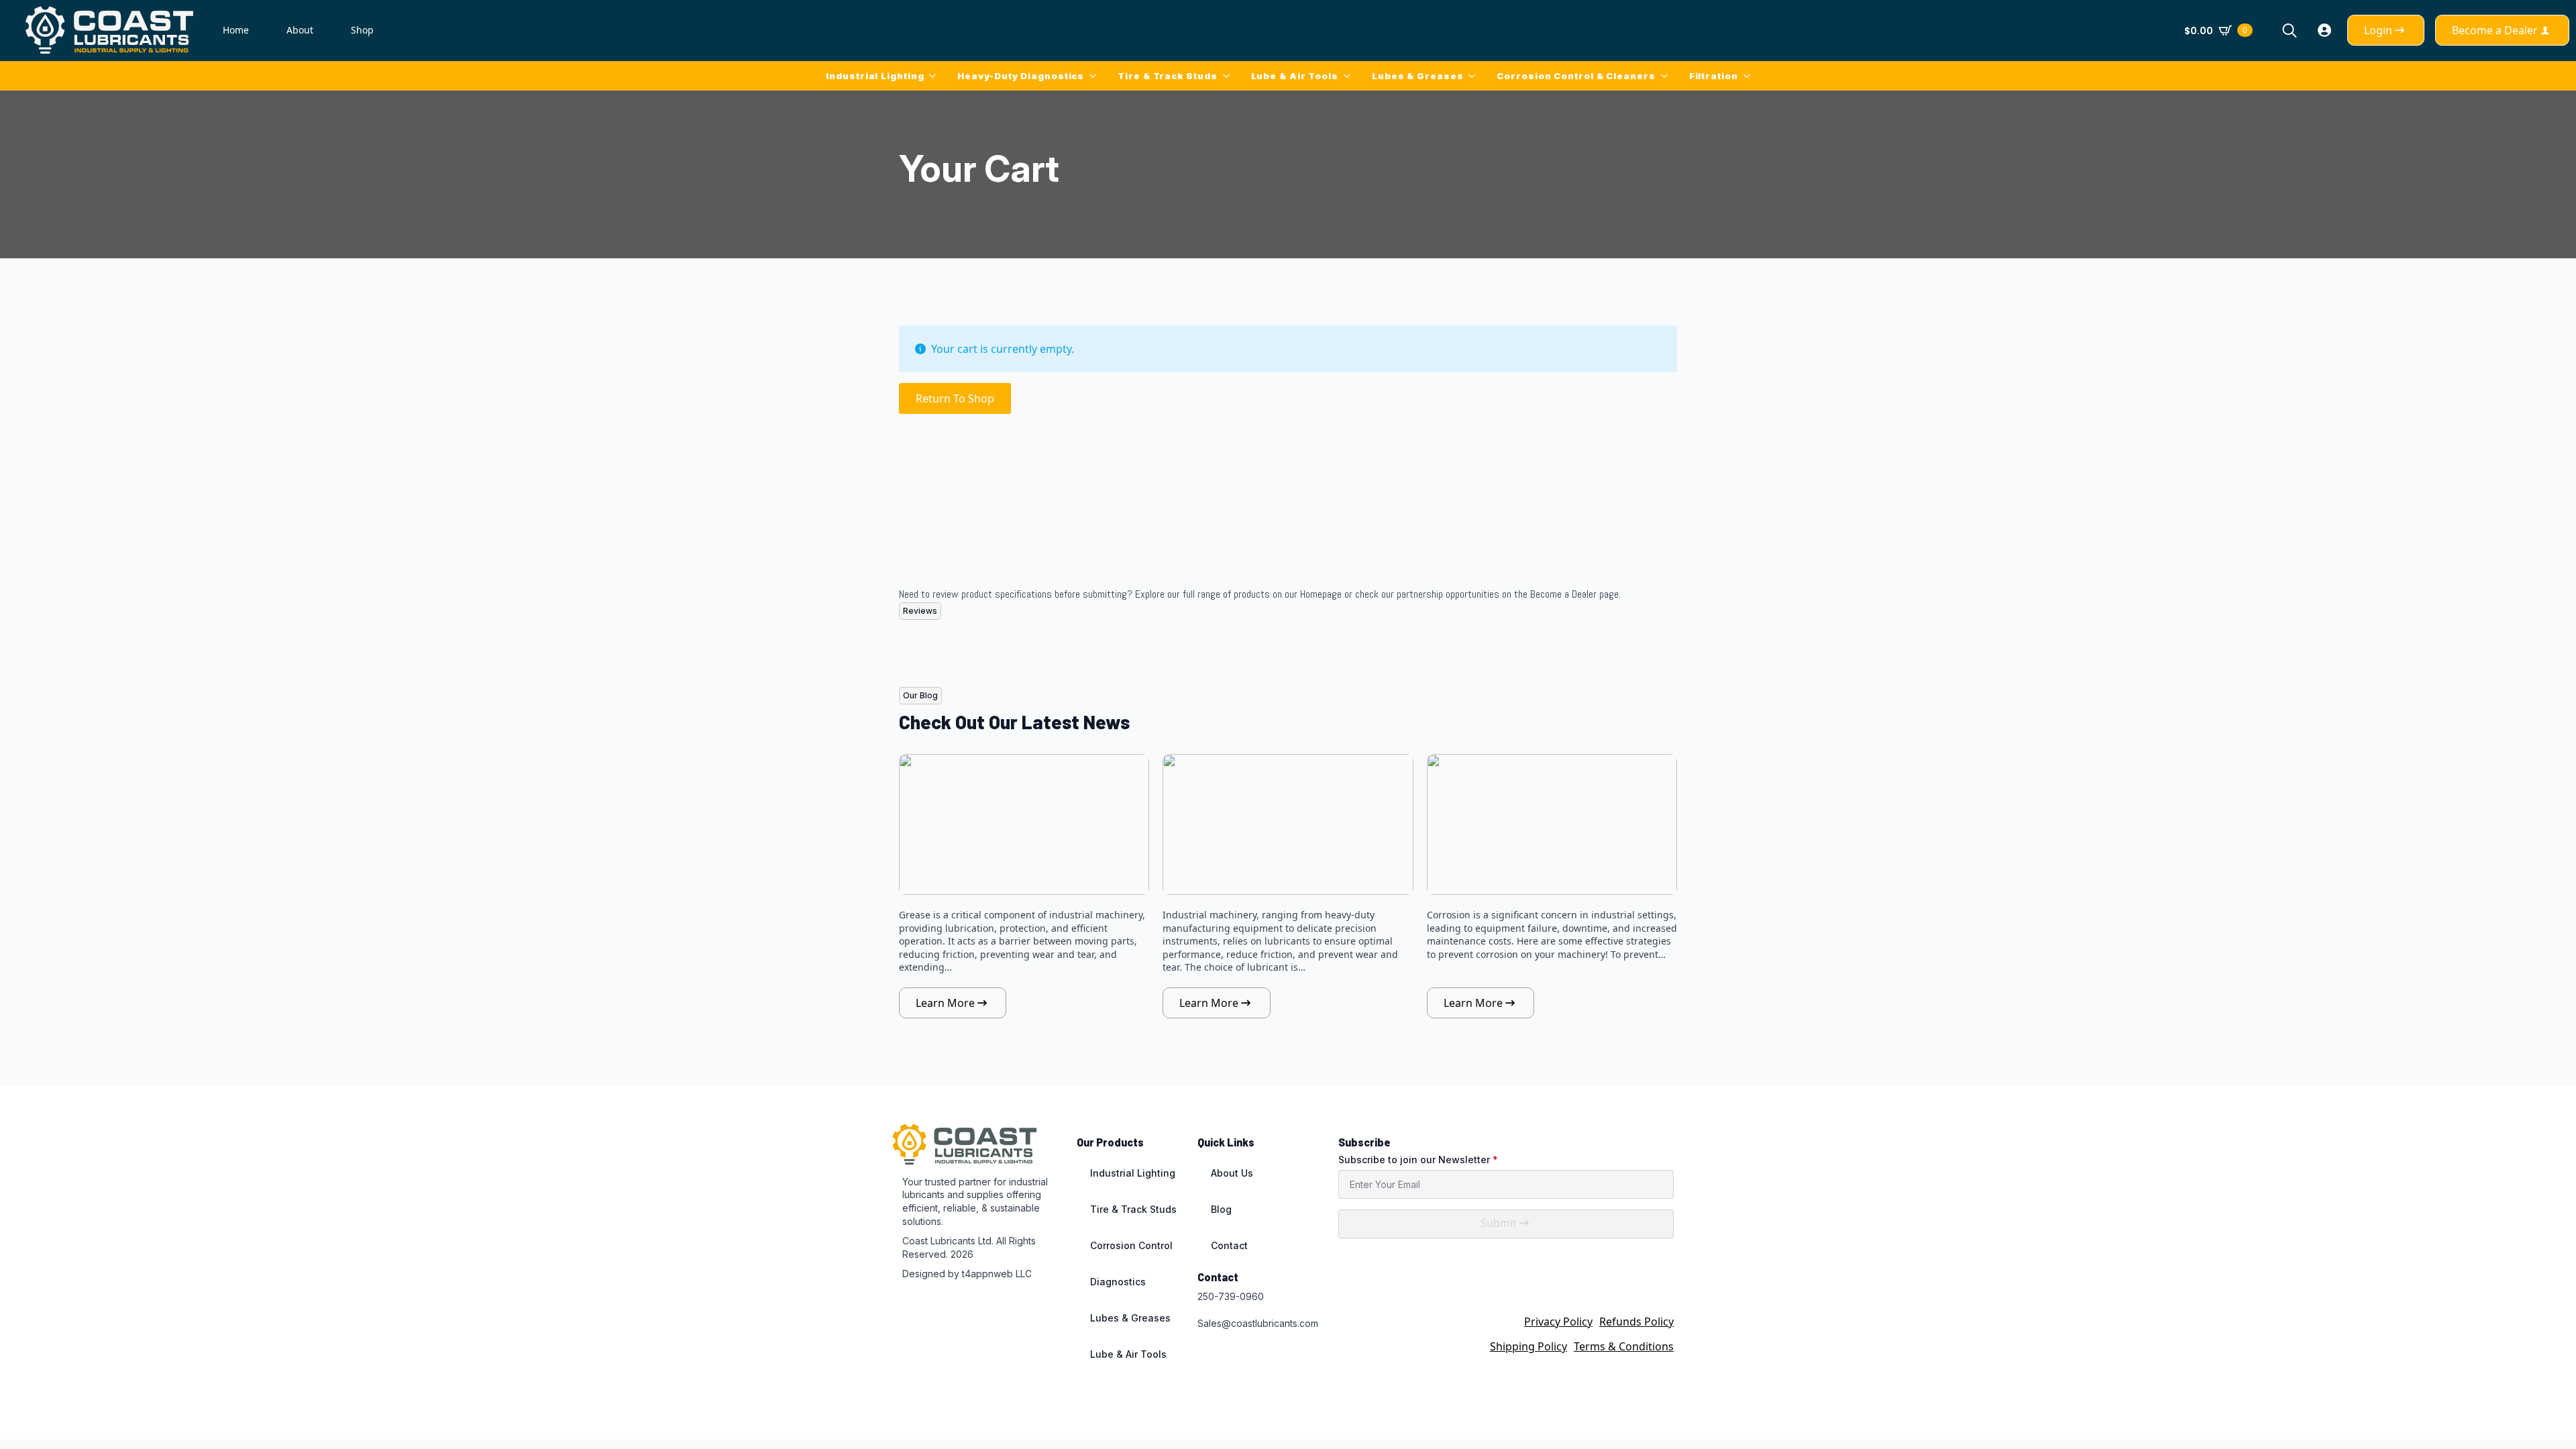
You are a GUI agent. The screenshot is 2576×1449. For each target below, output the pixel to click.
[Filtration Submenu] (1750, 76)
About (300, 30)
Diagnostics (1118, 1282)
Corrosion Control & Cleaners (1576, 76)
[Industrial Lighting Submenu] (935, 76)
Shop (362, 30)
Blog (1221, 1209)
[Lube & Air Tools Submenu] (1350, 76)
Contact (1229, 1245)
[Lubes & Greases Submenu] (1474, 76)
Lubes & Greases (1418, 76)
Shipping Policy (1528, 1346)
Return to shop (955, 398)
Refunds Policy (1636, 1322)
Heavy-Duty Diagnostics (1021, 76)
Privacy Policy (1558, 1322)
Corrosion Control (1131, 1245)
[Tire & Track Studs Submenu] (1229, 76)
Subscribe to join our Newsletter (1418, 1160)
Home (236, 30)
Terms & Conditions (1624, 1346)
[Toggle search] (2290, 30)
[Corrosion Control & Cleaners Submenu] (1667, 76)
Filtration (1714, 76)
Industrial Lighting (875, 76)
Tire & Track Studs (1167, 76)
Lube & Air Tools (1295, 76)
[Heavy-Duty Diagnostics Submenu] (1095, 76)
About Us (1232, 1173)
